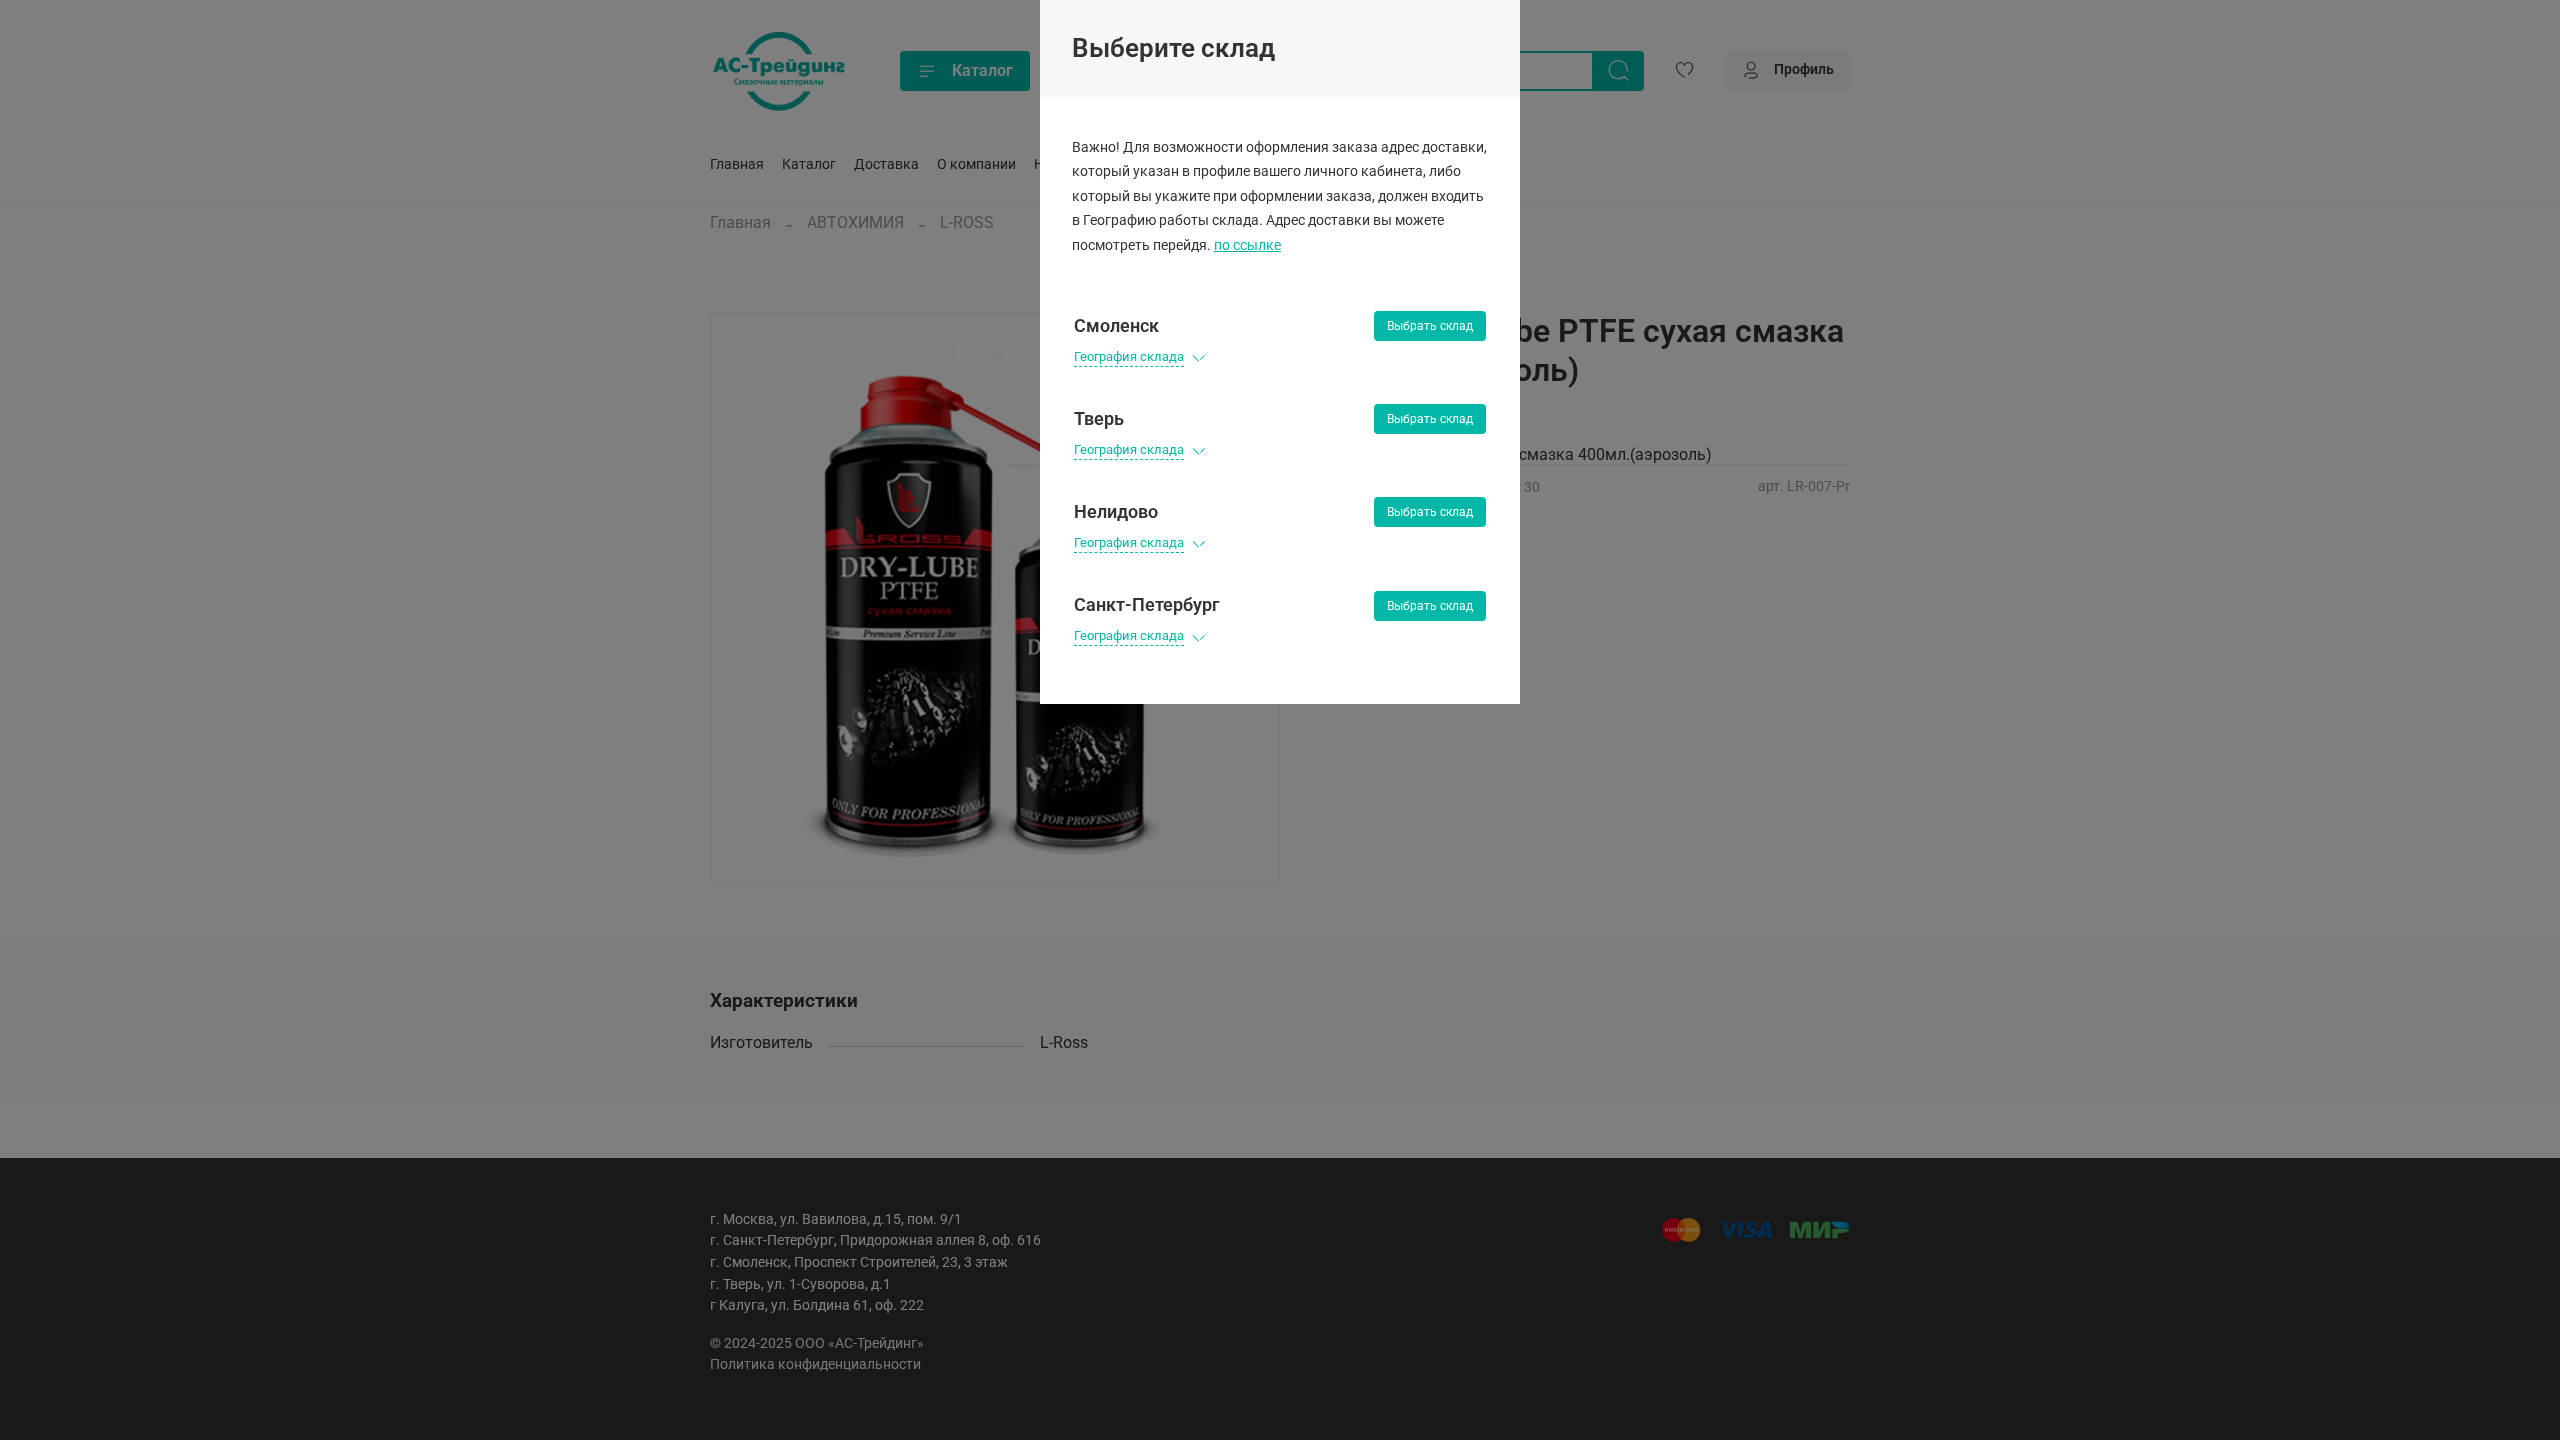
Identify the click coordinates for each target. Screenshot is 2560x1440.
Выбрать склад (1430, 326)
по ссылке (1247, 245)
